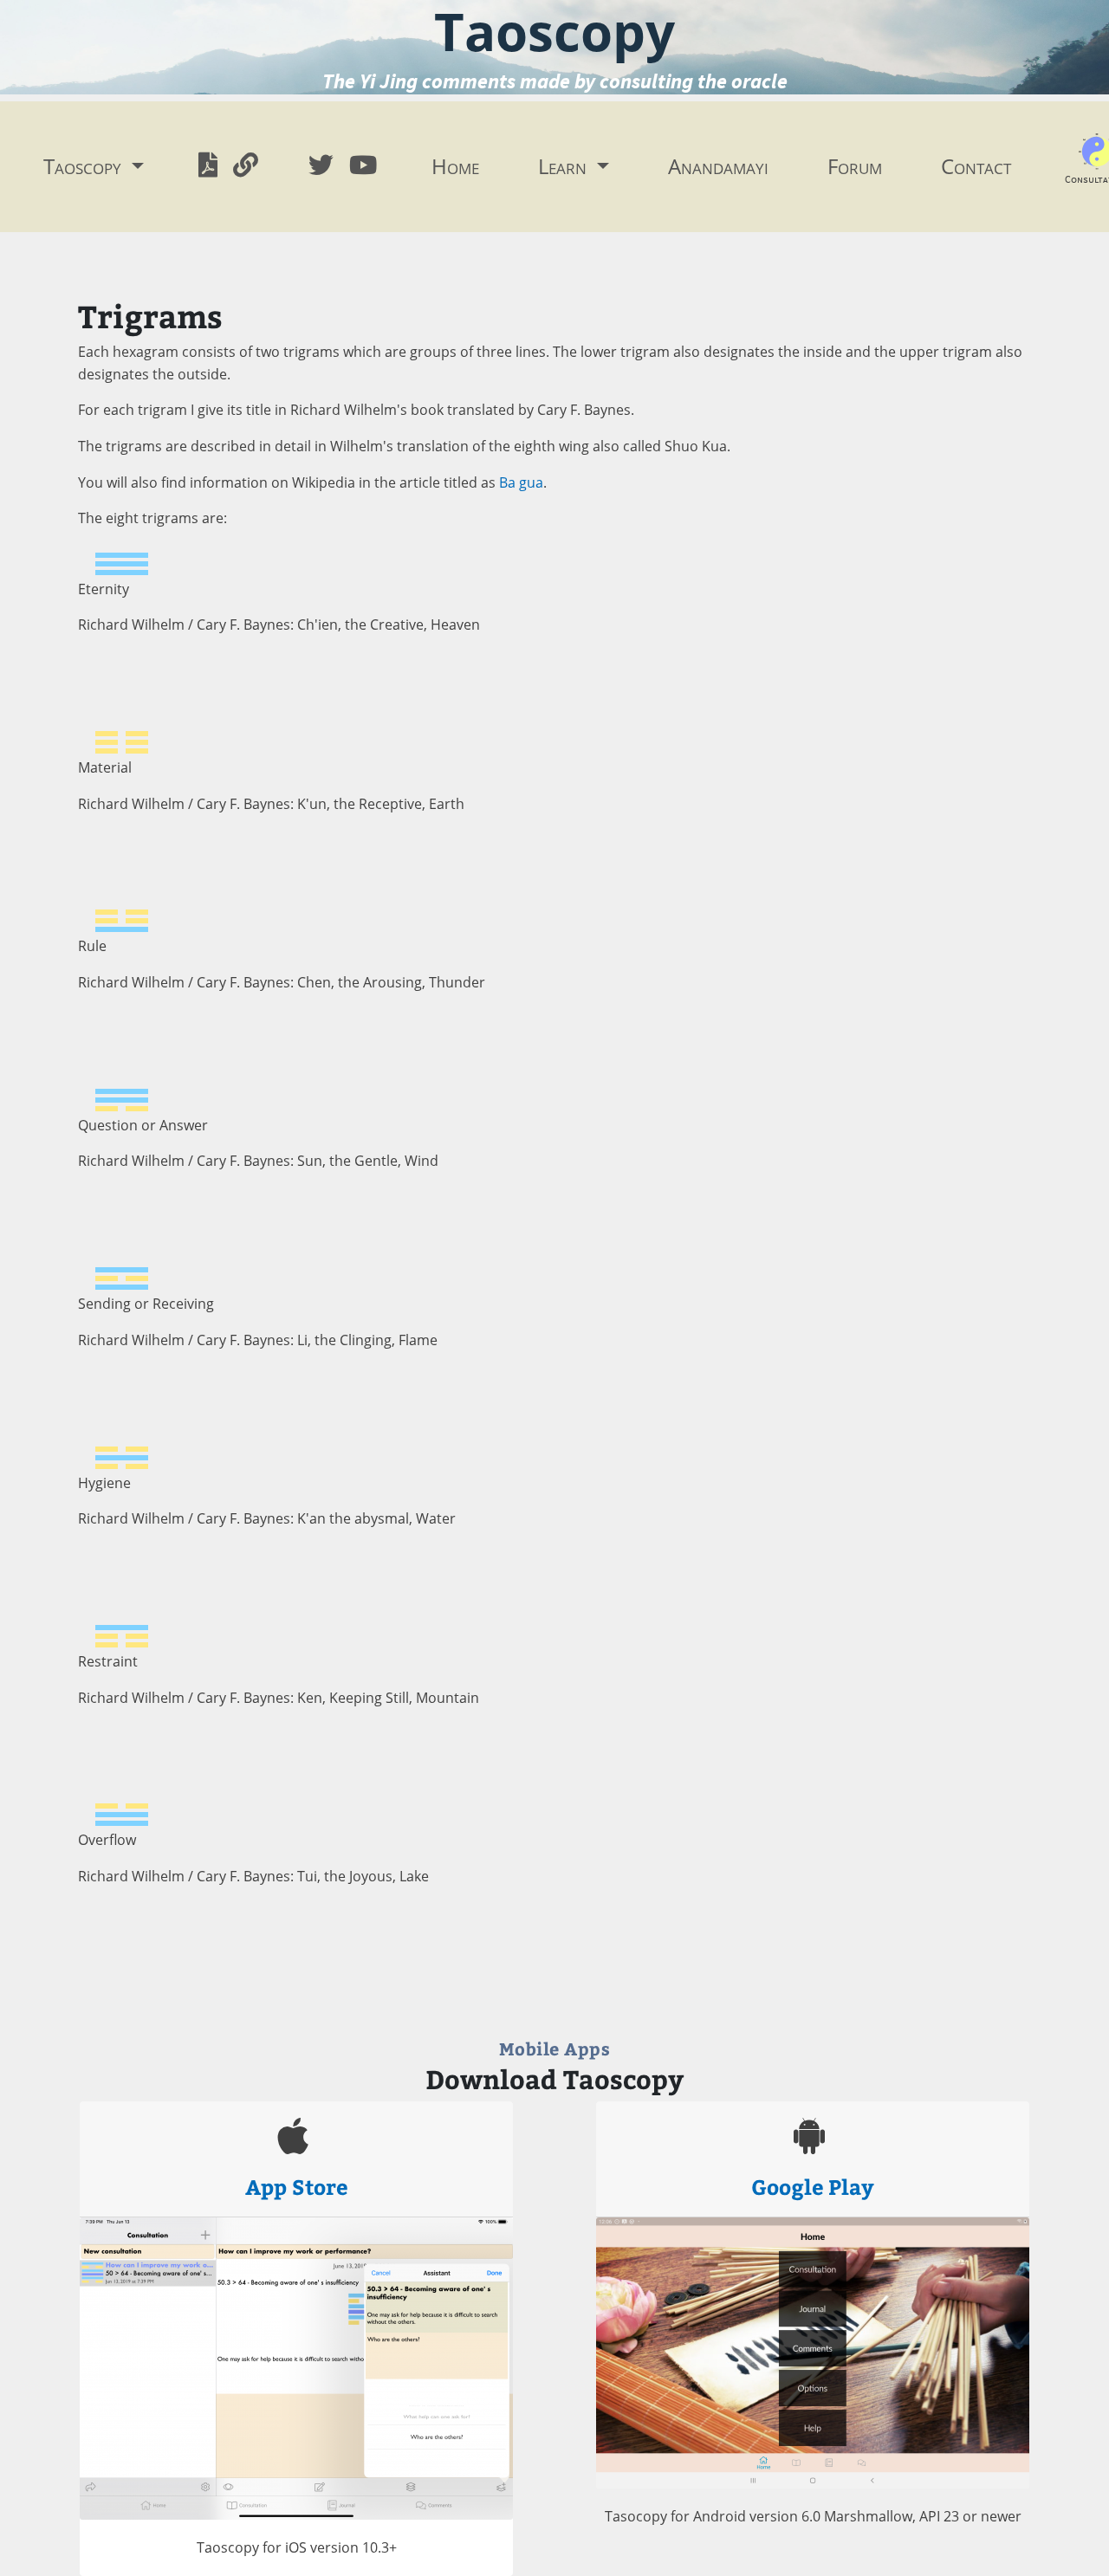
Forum (855, 166)
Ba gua (521, 482)
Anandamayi (718, 166)
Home (455, 166)
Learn (565, 166)
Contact (976, 166)
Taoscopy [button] (85, 166)
